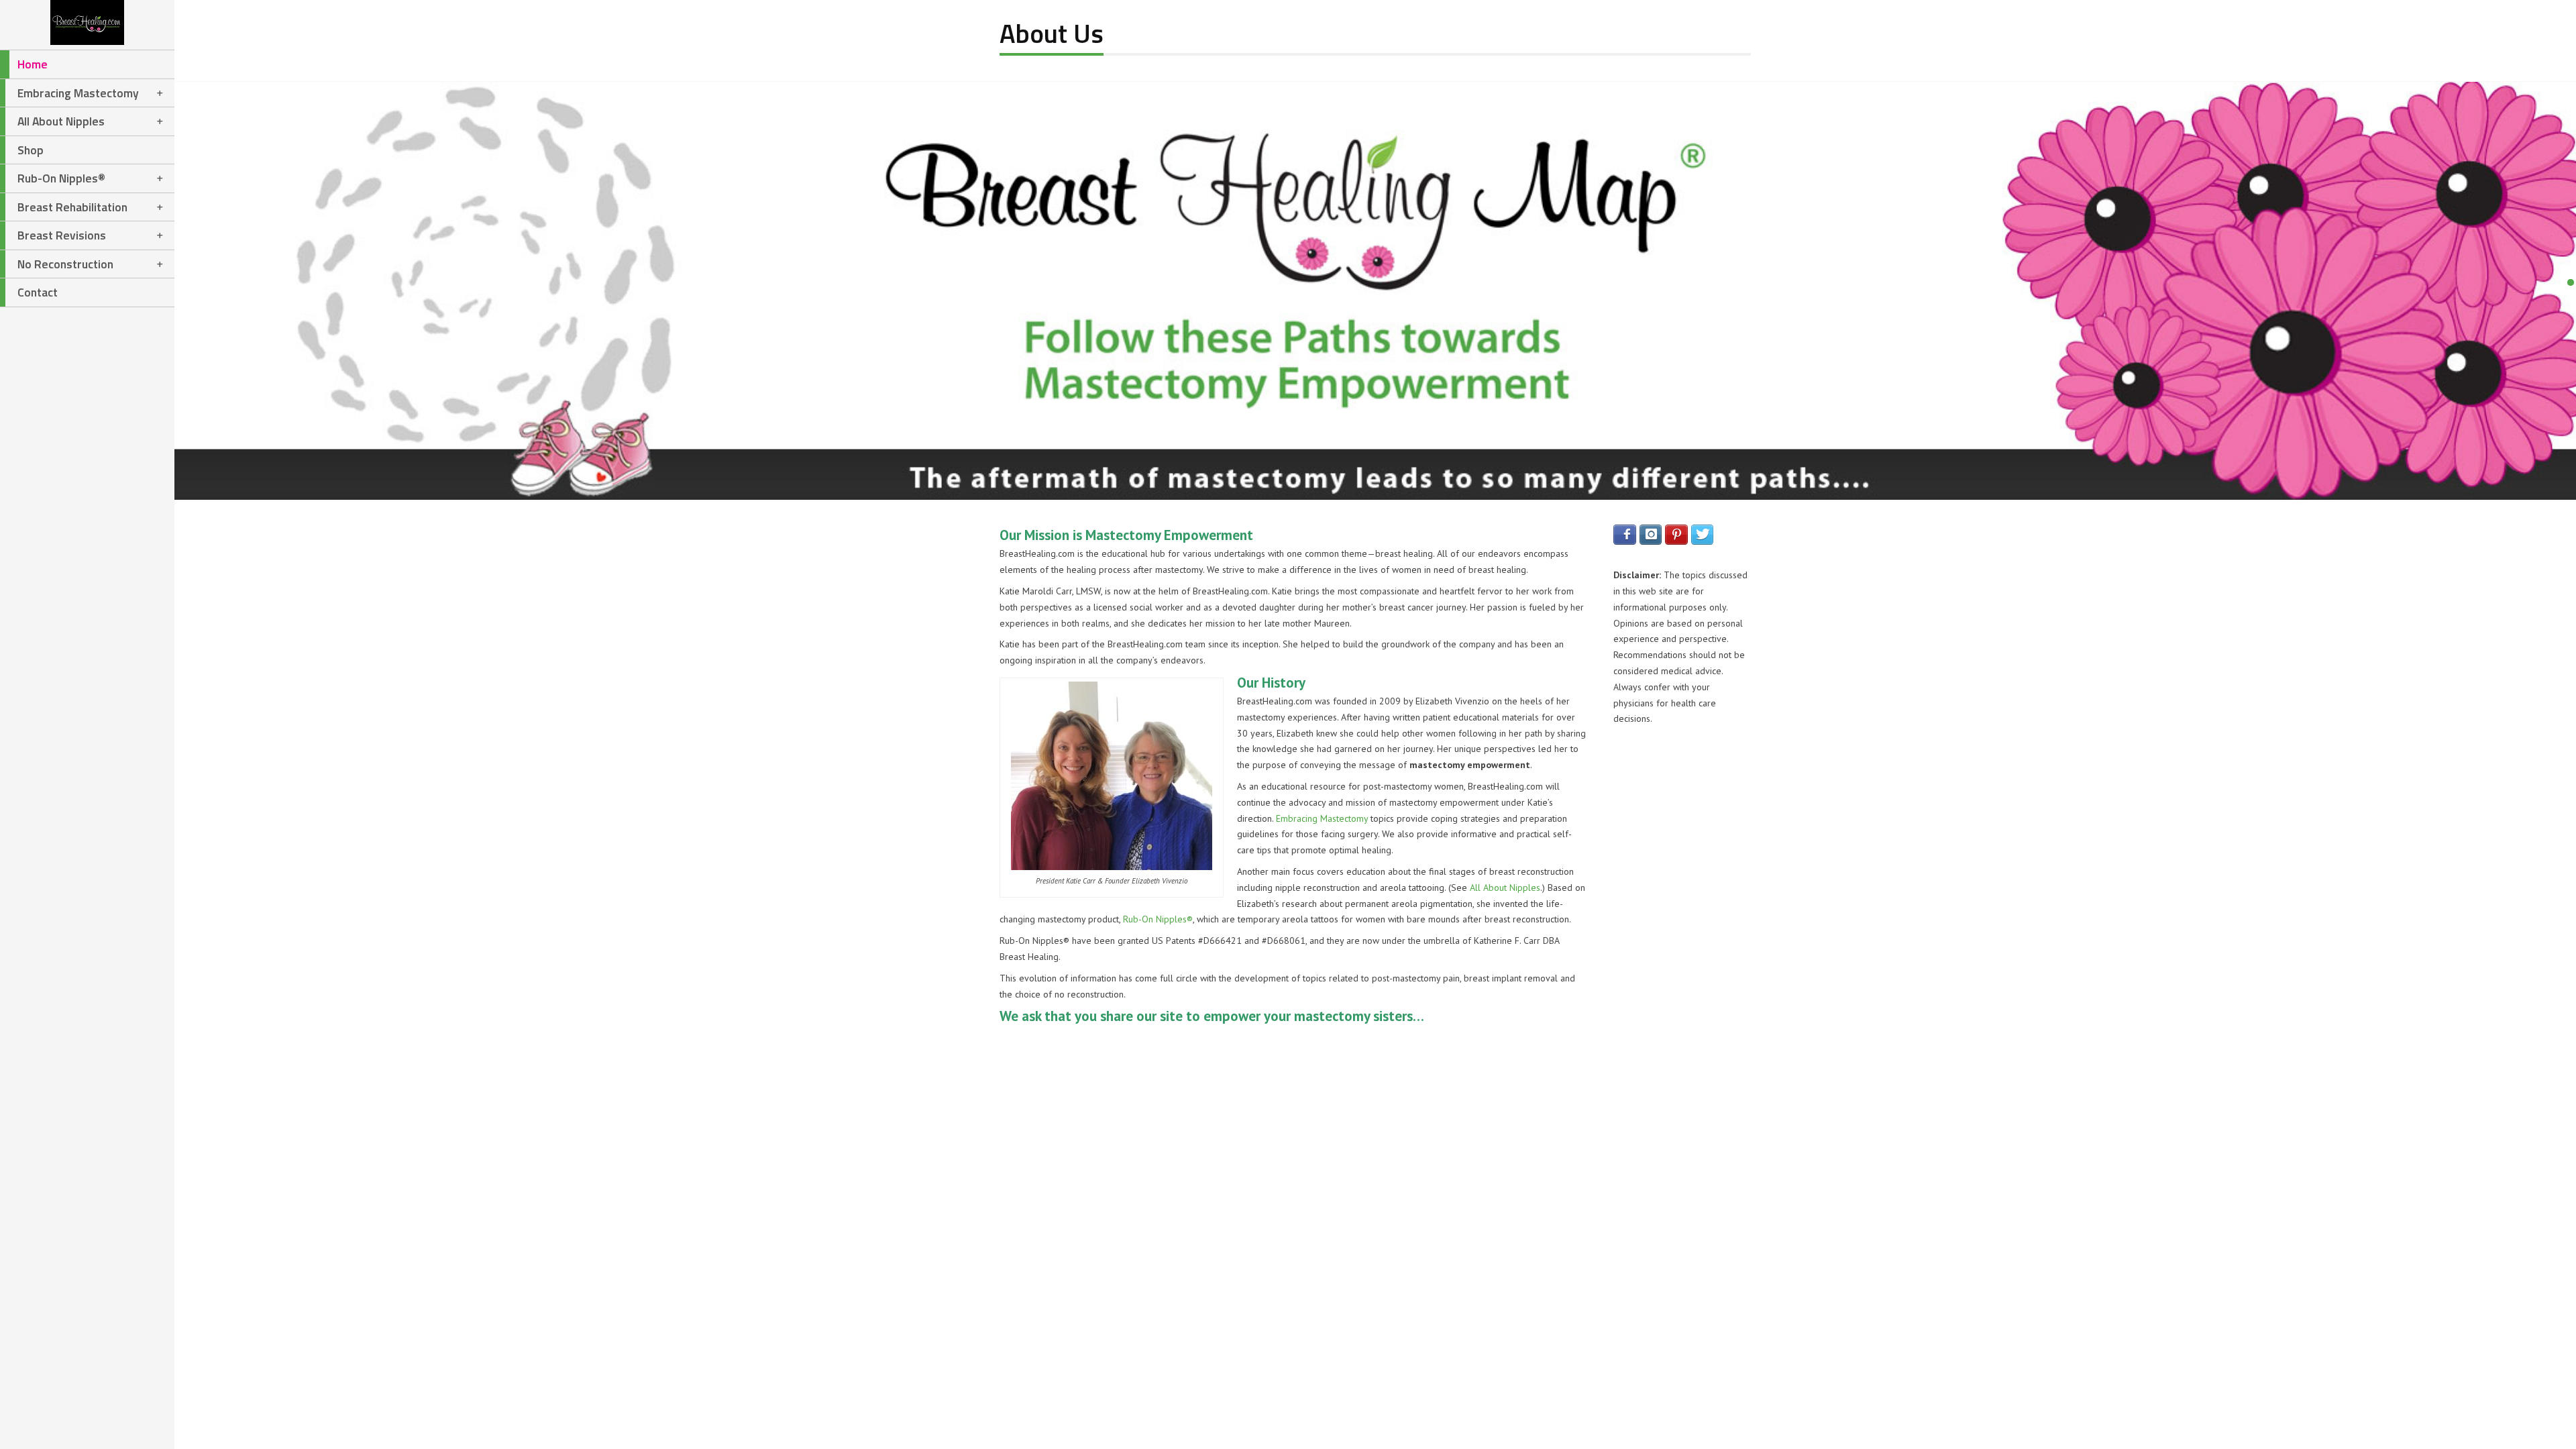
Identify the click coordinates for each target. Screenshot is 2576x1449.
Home (33, 64)
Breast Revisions (62, 235)
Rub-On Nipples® (61, 178)
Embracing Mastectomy (78, 93)
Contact (38, 292)
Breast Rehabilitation (72, 207)
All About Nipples (61, 121)
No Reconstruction (65, 264)
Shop (31, 150)
